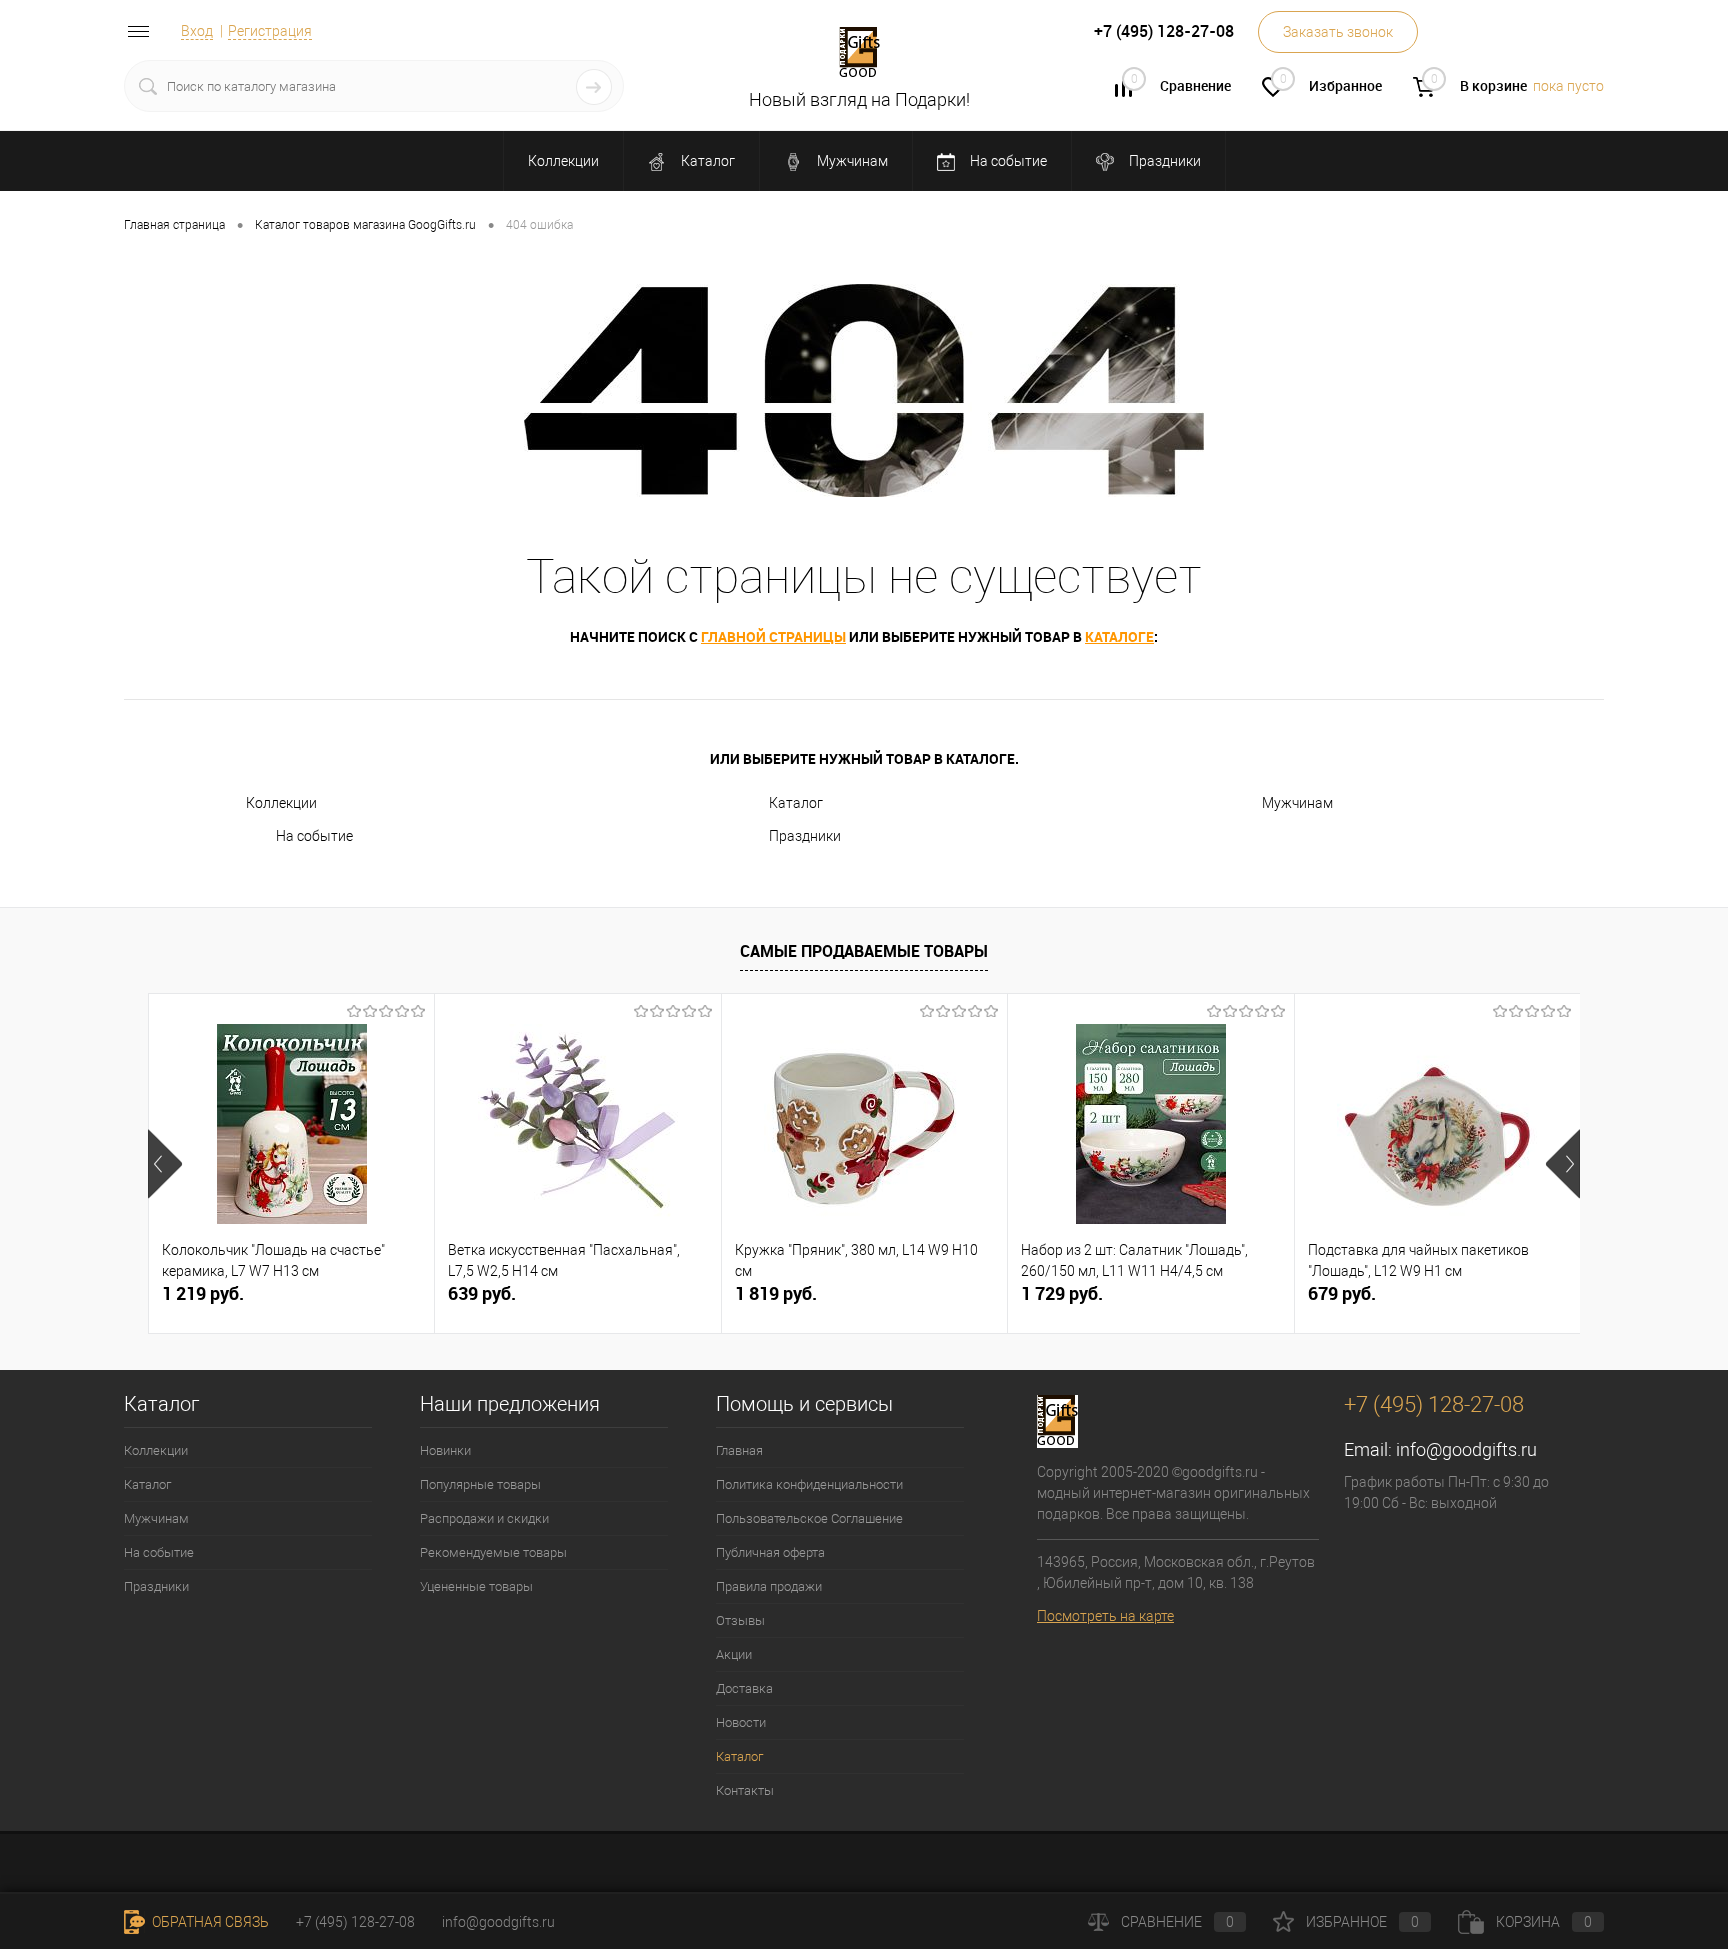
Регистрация (270, 31)
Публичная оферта (770, 1552)
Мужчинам (851, 161)
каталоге (1119, 636)
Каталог (706, 161)
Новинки (445, 1450)
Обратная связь (209, 1922)
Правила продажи (769, 1586)
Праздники (1163, 161)
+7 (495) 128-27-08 (355, 1922)
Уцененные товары (476, 1586)
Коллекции (563, 161)
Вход (197, 31)
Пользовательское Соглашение (809, 1518)
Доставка (744, 1688)
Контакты (745, 1790)
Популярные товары (480, 1484)
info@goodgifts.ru (1466, 1449)
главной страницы (773, 636)
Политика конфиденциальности (809, 1484)
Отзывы (740, 1620)
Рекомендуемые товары (493, 1552)
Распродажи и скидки (484, 1518)
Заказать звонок (1338, 32)
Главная (739, 1450)
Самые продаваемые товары (864, 951)
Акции (734, 1654)
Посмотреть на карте (1105, 1616)
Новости (741, 1722)
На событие (1007, 161)
